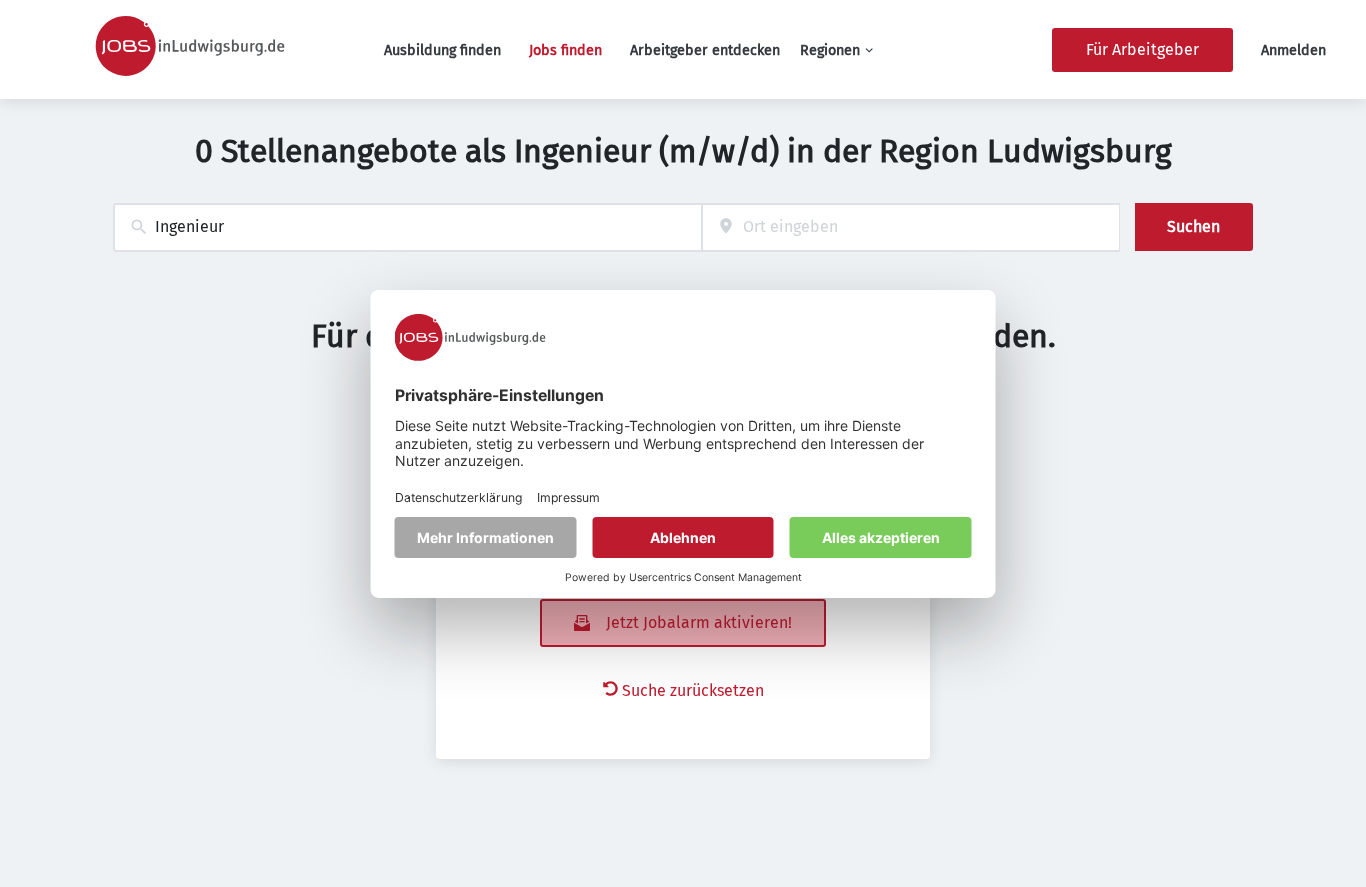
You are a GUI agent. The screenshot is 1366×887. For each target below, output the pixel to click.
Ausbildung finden (442, 50)
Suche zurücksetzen (693, 690)
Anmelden (1293, 50)
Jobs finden (565, 50)
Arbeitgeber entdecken (705, 50)
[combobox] (407, 227)
